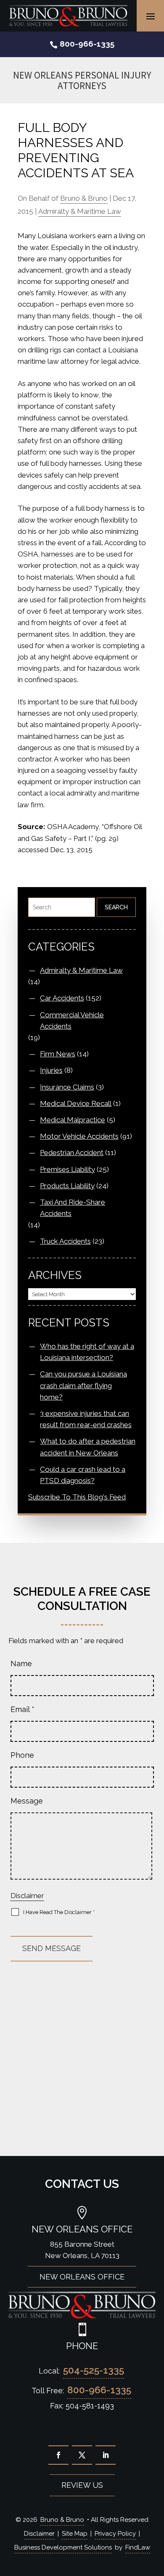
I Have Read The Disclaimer (59, 1912)
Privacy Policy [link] (115, 2534)
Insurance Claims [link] (67, 1087)
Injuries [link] (51, 1070)
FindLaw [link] (138, 2547)
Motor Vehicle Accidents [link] (79, 1136)
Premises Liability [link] (67, 1169)
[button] (151, 16)
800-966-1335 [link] (87, 44)
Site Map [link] (75, 2534)
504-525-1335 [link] (94, 2370)
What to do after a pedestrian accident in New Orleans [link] (88, 1447)
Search (116, 907)
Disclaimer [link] (39, 2534)
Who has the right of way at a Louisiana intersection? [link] (87, 1352)
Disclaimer (27, 1896)
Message (27, 1801)
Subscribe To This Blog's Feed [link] (77, 1497)
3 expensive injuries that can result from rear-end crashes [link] (86, 1419)
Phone (22, 1755)
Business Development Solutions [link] (63, 2547)
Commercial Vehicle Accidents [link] (72, 1020)
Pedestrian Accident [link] (72, 1153)
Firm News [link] (58, 1054)
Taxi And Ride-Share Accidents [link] (73, 1208)
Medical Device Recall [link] (76, 1103)
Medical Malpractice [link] (73, 1120)
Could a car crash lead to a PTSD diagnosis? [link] (83, 1475)
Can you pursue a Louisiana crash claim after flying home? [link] (83, 1385)
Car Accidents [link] (62, 998)
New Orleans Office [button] (82, 2277)
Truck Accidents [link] (65, 1241)
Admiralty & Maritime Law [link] (80, 211)
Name (21, 1664)
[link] (68, 16)
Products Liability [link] (67, 1186)
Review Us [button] (82, 2485)
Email (22, 1709)
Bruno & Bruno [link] (84, 198)
